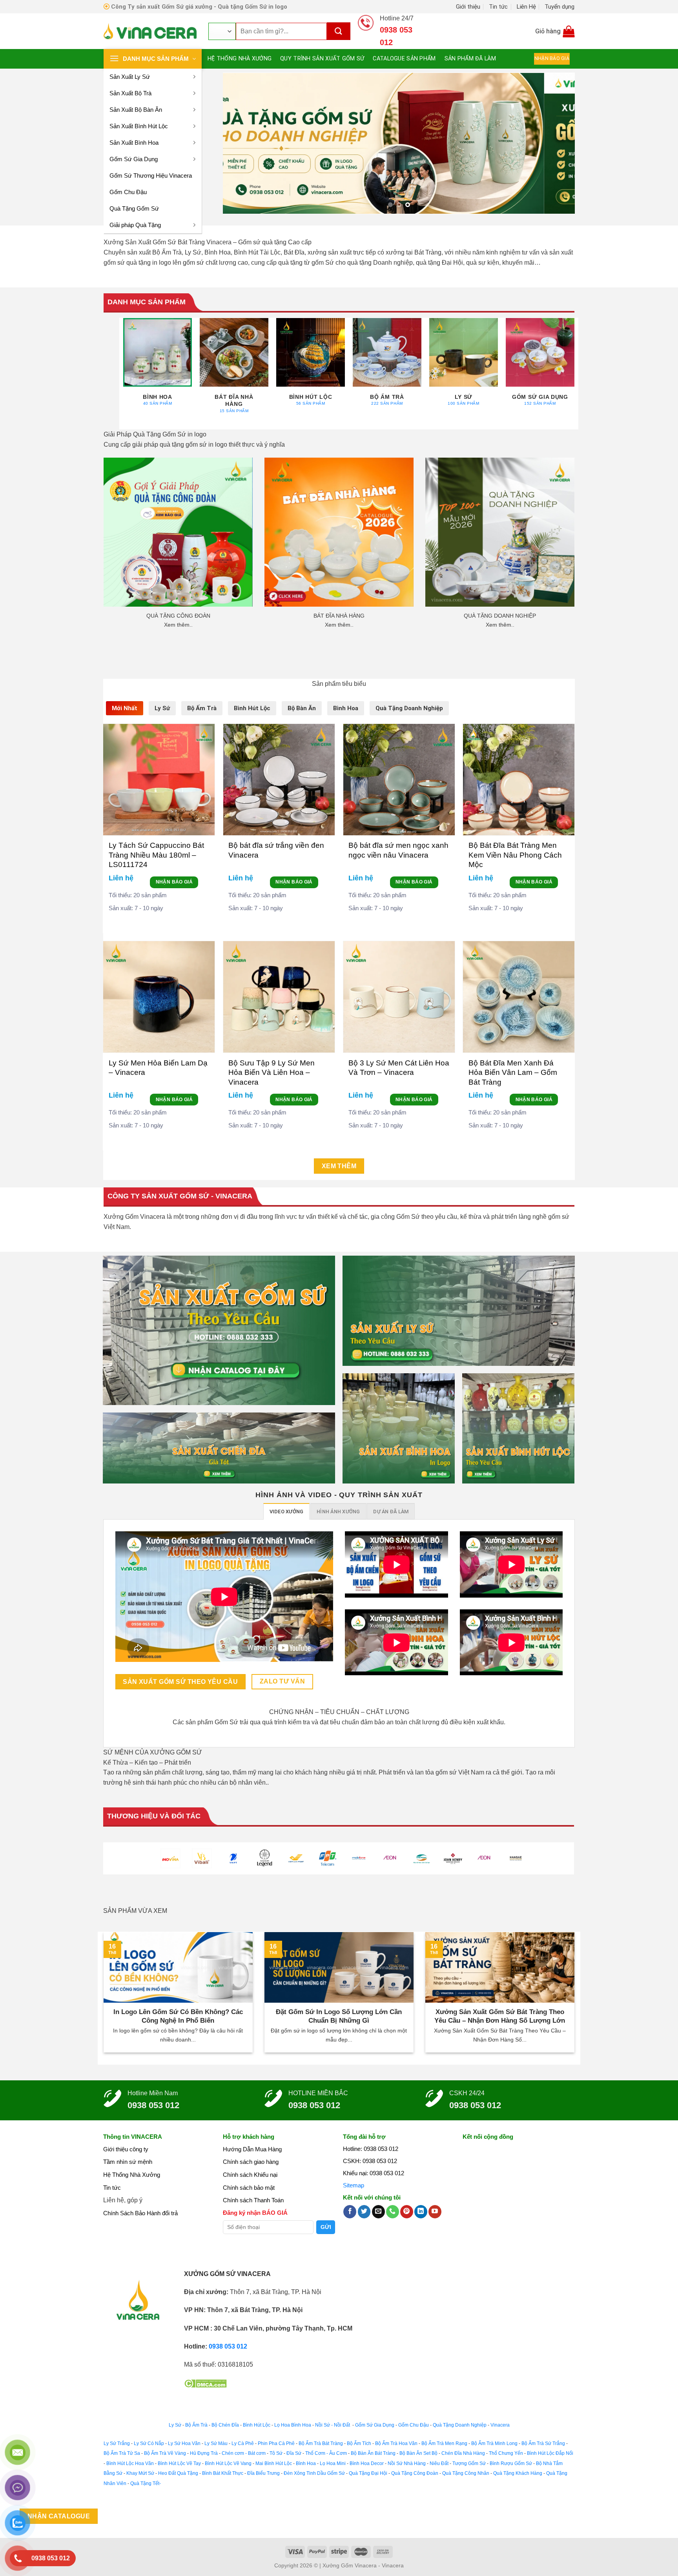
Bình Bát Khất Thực (223, 2473)
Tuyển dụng (560, 7)
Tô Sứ (276, 2453)
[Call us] (393, 2212)
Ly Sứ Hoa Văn (184, 2443)
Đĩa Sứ (294, 2453)
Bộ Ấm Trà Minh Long (494, 2443)
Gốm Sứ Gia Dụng (134, 159)
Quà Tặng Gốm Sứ (134, 208)
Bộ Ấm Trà (196, 2425)
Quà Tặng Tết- (146, 2483)
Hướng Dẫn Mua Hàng (252, 2149)
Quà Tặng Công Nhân (466, 2473)
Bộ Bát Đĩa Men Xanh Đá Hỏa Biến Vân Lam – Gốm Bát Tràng (513, 1073)
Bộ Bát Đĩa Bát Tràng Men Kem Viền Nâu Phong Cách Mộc (515, 855)
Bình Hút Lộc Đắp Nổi (550, 2453)
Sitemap (354, 2185)
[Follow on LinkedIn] (421, 2212)
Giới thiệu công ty (126, 2149)
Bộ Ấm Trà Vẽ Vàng (165, 2453)
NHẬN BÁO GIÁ (174, 882)
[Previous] (240, 143)
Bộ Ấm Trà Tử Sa (122, 2453)
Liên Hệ (526, 7)
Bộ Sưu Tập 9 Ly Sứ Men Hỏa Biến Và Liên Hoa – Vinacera (272, 1073)
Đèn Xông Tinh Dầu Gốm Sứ (314, 2473)
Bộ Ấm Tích (359, 2443)
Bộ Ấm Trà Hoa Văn (396, 2443)
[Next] (558, 143)
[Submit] (339, 31)
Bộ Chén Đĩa (225, 2425)
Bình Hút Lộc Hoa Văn (130, 2463)
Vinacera (499, 2425)
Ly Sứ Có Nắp (149, 2443)
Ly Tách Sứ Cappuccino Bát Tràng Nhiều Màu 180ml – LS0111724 (156, 855)
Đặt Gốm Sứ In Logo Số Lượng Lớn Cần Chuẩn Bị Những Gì (339, 2016)
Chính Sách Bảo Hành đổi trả (140, 2213)
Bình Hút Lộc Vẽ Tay (179, 2463)
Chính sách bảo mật (249, 2188)
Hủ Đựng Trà (204, 2453)
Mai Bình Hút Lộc (273, 2463)
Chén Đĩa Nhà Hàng (463, 2453)
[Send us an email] (378, 2212)
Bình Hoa (306, 2463)
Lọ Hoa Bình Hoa (293, 2425)
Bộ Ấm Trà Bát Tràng (321, 2443)
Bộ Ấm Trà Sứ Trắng (543, 2443)
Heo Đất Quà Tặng (178, 2473)
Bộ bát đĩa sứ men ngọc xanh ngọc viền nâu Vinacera (398, 850)
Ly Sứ (175, 2425)
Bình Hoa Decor (367, 2463)
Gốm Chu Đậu (128, 192)
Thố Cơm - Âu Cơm (326, 2453)
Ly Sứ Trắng (117, 2443)
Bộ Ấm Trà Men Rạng (444, 2443)
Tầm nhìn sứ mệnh (128, 2162)
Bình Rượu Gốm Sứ (511, 2463)
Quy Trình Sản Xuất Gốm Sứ (322, 59)
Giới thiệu (468, 7)
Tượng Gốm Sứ (469, 2463)
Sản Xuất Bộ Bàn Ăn (136, 110)
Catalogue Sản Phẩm (404, 59)
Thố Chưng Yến (506, 2453)
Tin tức (498, 7)
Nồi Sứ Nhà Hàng (407, 2463)
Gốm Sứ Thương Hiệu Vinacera (151, 175)
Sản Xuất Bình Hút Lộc (139, 126)
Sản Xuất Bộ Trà (130, 93)
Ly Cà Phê (243, 2443)
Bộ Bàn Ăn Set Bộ (418, 2453)
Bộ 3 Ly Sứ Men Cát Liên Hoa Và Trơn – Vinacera (399, 1068)
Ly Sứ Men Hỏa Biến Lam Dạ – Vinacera (158, 1068)
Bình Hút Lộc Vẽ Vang (228, 2463)
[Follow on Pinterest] (407, 2212)
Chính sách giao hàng (251, 2162)
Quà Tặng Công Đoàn (415, 2473)
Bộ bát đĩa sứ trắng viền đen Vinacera (276, 850)
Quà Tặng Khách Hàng (518, 2473)
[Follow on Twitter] (364, 2212)
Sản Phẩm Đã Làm (470, 59)
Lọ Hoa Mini (333, 2463)
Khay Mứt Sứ (140, 2473)
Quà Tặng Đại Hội (368, 2473)
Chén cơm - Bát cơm (244, 2453)
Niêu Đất (439, 2463)
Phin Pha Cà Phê (276, 2443)
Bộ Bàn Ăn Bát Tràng (373, 2453)
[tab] (125, 708)
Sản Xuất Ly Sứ (130, 77)
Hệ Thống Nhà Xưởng (240, 59)
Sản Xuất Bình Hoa (134, 143)
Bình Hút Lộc (257, 2425)
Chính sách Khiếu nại (250, 2175)
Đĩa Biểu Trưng (263, 2473)
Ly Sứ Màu (216, 2443)
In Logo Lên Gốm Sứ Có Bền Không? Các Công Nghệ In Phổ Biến (178, 2016)
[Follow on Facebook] (350, 2212)
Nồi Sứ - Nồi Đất (333, 2425)
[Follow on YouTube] (435, 2212)
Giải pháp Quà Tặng (135, 225)
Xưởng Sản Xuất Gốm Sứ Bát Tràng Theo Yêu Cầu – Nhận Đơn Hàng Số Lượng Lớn (500, 2016)
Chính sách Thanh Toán (253, 2200)
